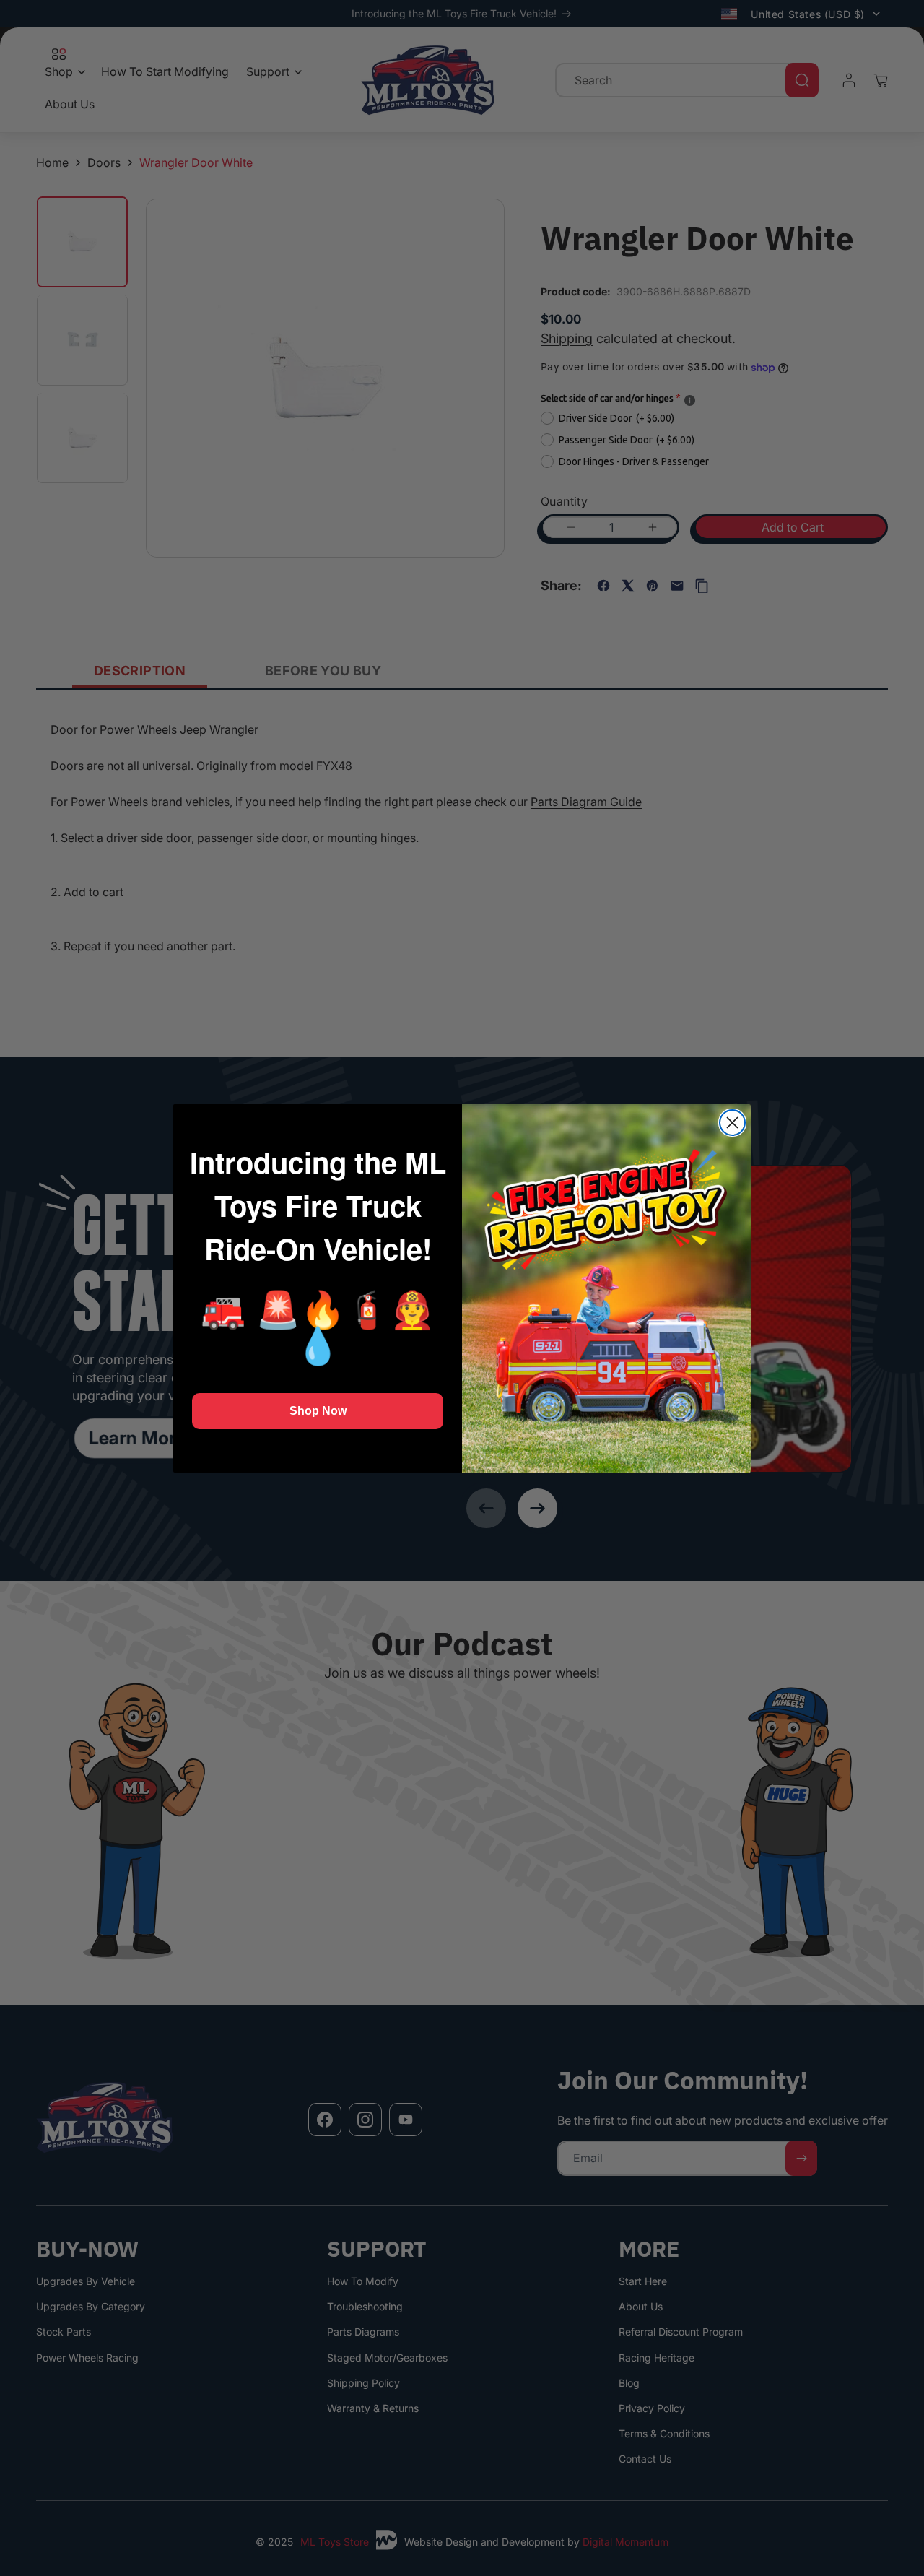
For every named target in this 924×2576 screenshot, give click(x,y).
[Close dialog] (732, 1123)
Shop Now (318, 1411)
